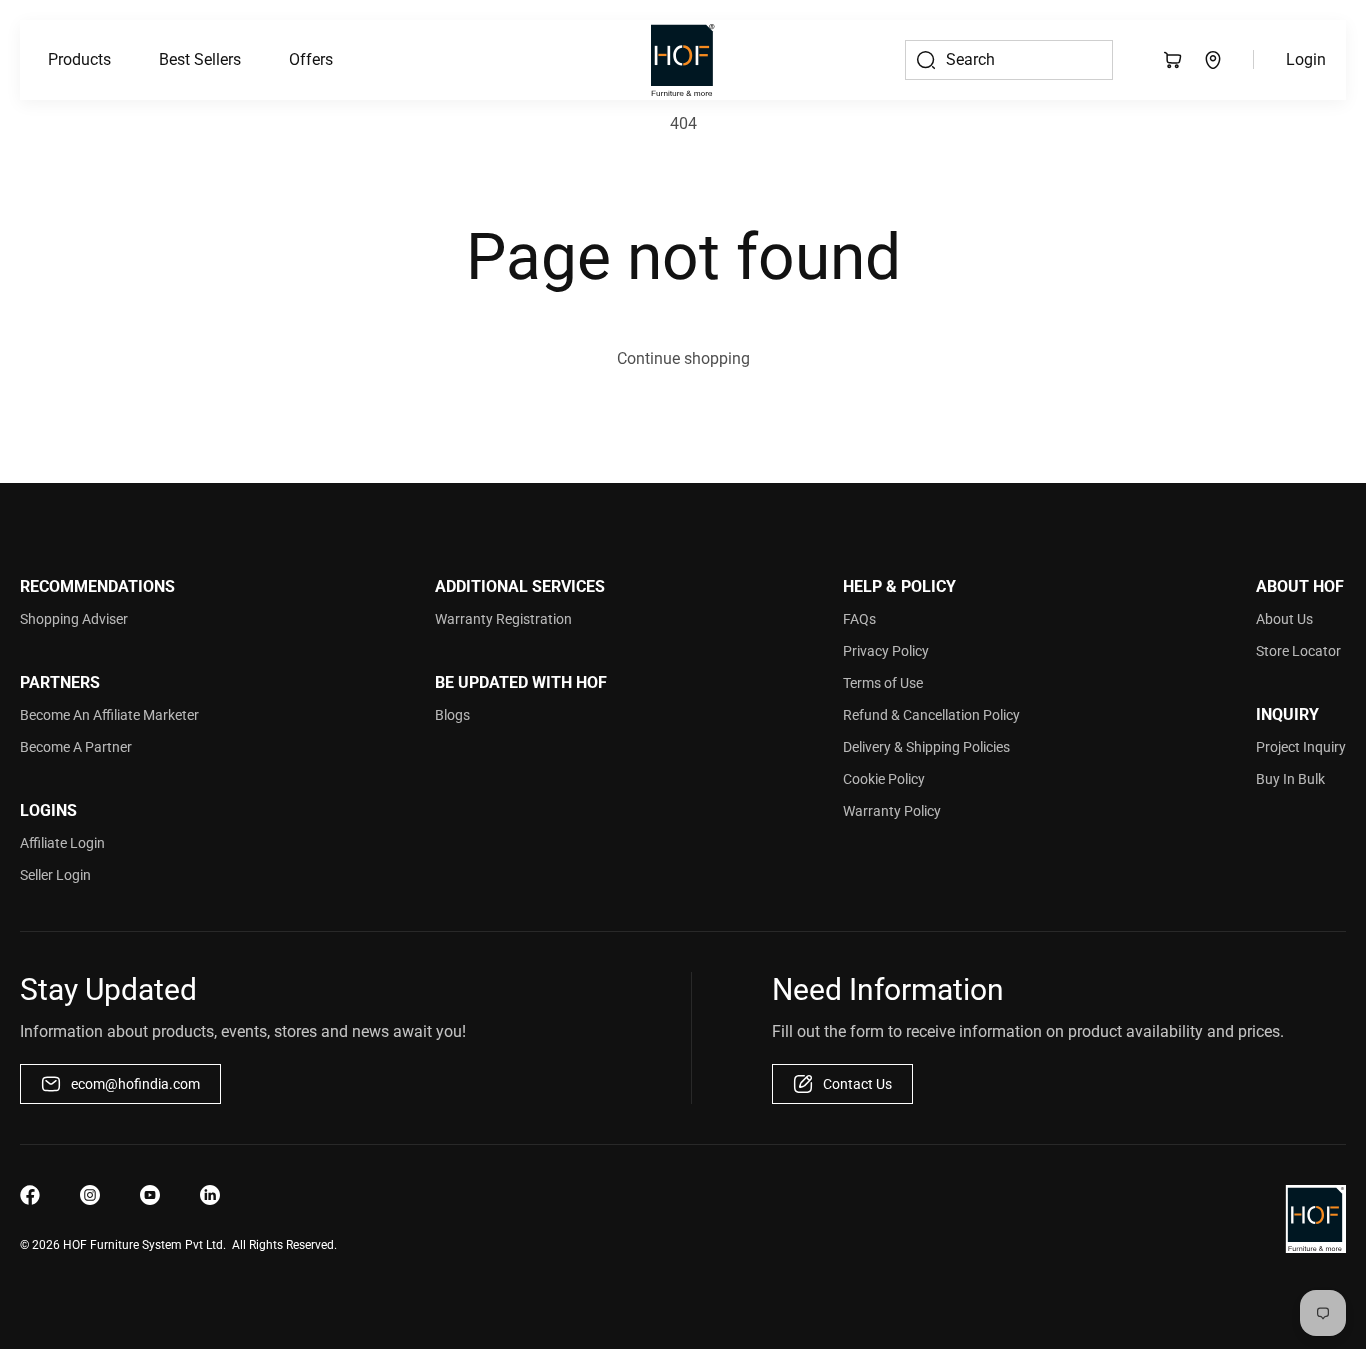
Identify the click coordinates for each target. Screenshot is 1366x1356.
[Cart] (1173, 60)
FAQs (859, 619)
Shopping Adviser (74, 619)
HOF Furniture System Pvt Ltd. (144, 1245)
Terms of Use (883, 683)
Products (79, 59)
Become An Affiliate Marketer (109, 715)
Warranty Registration (503, 619)
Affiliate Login (62, 843)
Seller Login (55, 875)
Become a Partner (76, 747)
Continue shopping (683, 358)
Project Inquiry (1301, 747)
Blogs (452, 715)
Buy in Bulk (1290, 779)
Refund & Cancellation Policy (931, 715)
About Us (1284, 619)
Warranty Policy (892, 811)
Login (1306, 59)
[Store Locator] (1213, 60)
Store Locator (1298, 651)
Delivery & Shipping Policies (926, 747)
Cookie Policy (884, 779)
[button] (79, 60)
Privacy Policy (886, 651)
